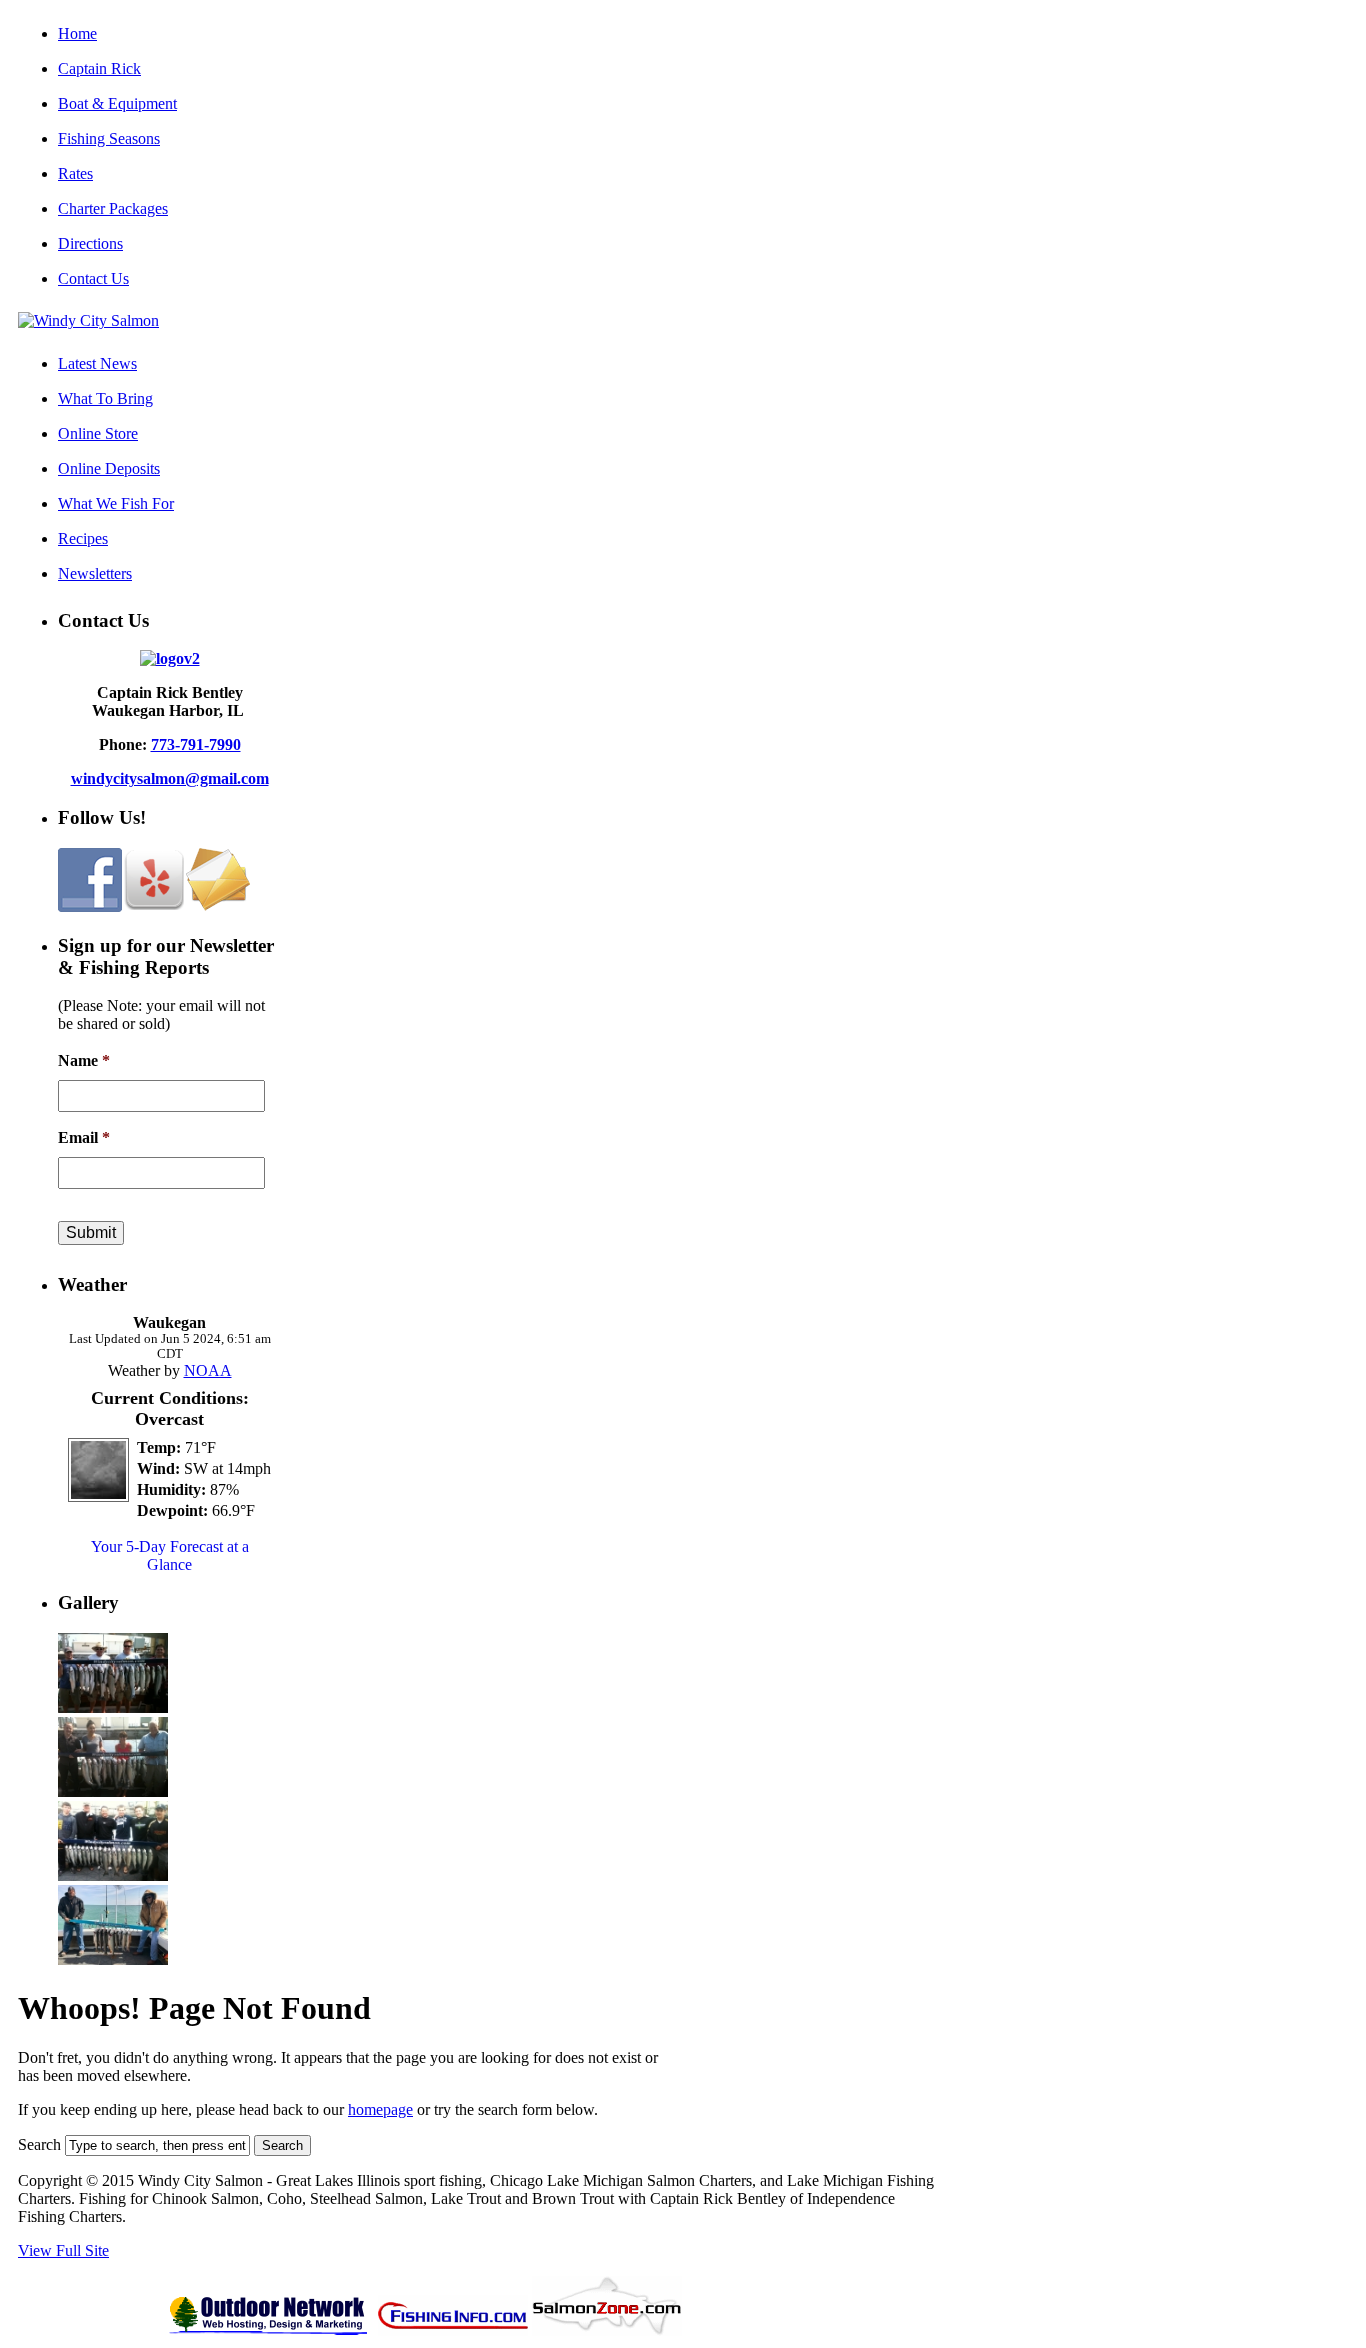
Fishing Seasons (109, 138)
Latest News (97, 363)
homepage (380, 2109)
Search (39, 2144)
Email (84, 1137)
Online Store (98, 433)
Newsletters (95, 573)
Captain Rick (99, 68)
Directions (90, 243)
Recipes (83, 538)
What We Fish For (116, 503)
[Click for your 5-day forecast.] (93, 1496)
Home (77, 33)
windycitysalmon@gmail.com (170, 778)
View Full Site (63, 2250)
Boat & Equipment (117, 103)
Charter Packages (113, 208)
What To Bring (105, 398)
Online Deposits (109, 468)
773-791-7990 (196, 744)
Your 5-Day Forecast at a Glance (170, 1555)
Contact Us (93, 278)
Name (84, 1060)
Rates (75, 173)
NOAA (208, 1370)
